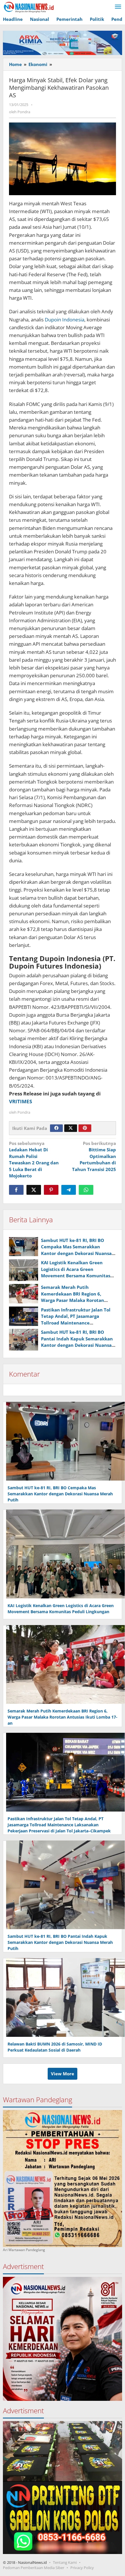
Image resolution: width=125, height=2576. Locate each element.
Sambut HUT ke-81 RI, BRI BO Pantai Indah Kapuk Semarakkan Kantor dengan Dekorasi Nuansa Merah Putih (60, 1942)
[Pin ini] (51, 1190)
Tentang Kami (65, 2562)
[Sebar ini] (16, 1190)
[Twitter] (71, 1128)
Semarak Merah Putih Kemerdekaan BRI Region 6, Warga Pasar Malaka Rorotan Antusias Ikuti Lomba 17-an (63, 1717)
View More (63, 2074)
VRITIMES (20, 1101)
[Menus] (118, 7)
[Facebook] (56, 1128)
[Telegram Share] (69, 1190)
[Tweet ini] (34, 1190)
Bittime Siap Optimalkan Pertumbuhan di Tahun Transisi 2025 (94, 1156)
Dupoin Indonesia (65, 320)
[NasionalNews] (29, 7)
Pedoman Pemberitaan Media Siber (34, 2568)
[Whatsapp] (86, 1190)
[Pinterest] (85, 1128)
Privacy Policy (82, 2568)
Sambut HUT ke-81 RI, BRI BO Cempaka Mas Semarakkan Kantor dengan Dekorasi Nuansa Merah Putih (60, 1494)
